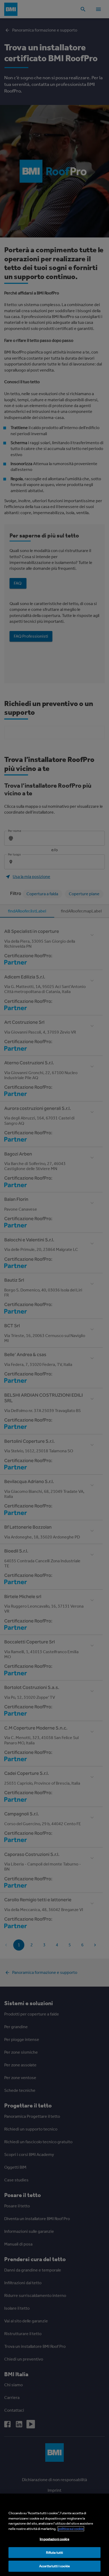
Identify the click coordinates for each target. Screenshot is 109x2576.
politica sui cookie (71, 2529)
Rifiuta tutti (55, 2553)
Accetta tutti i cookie (54, 2566)
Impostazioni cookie (54, 2539)
